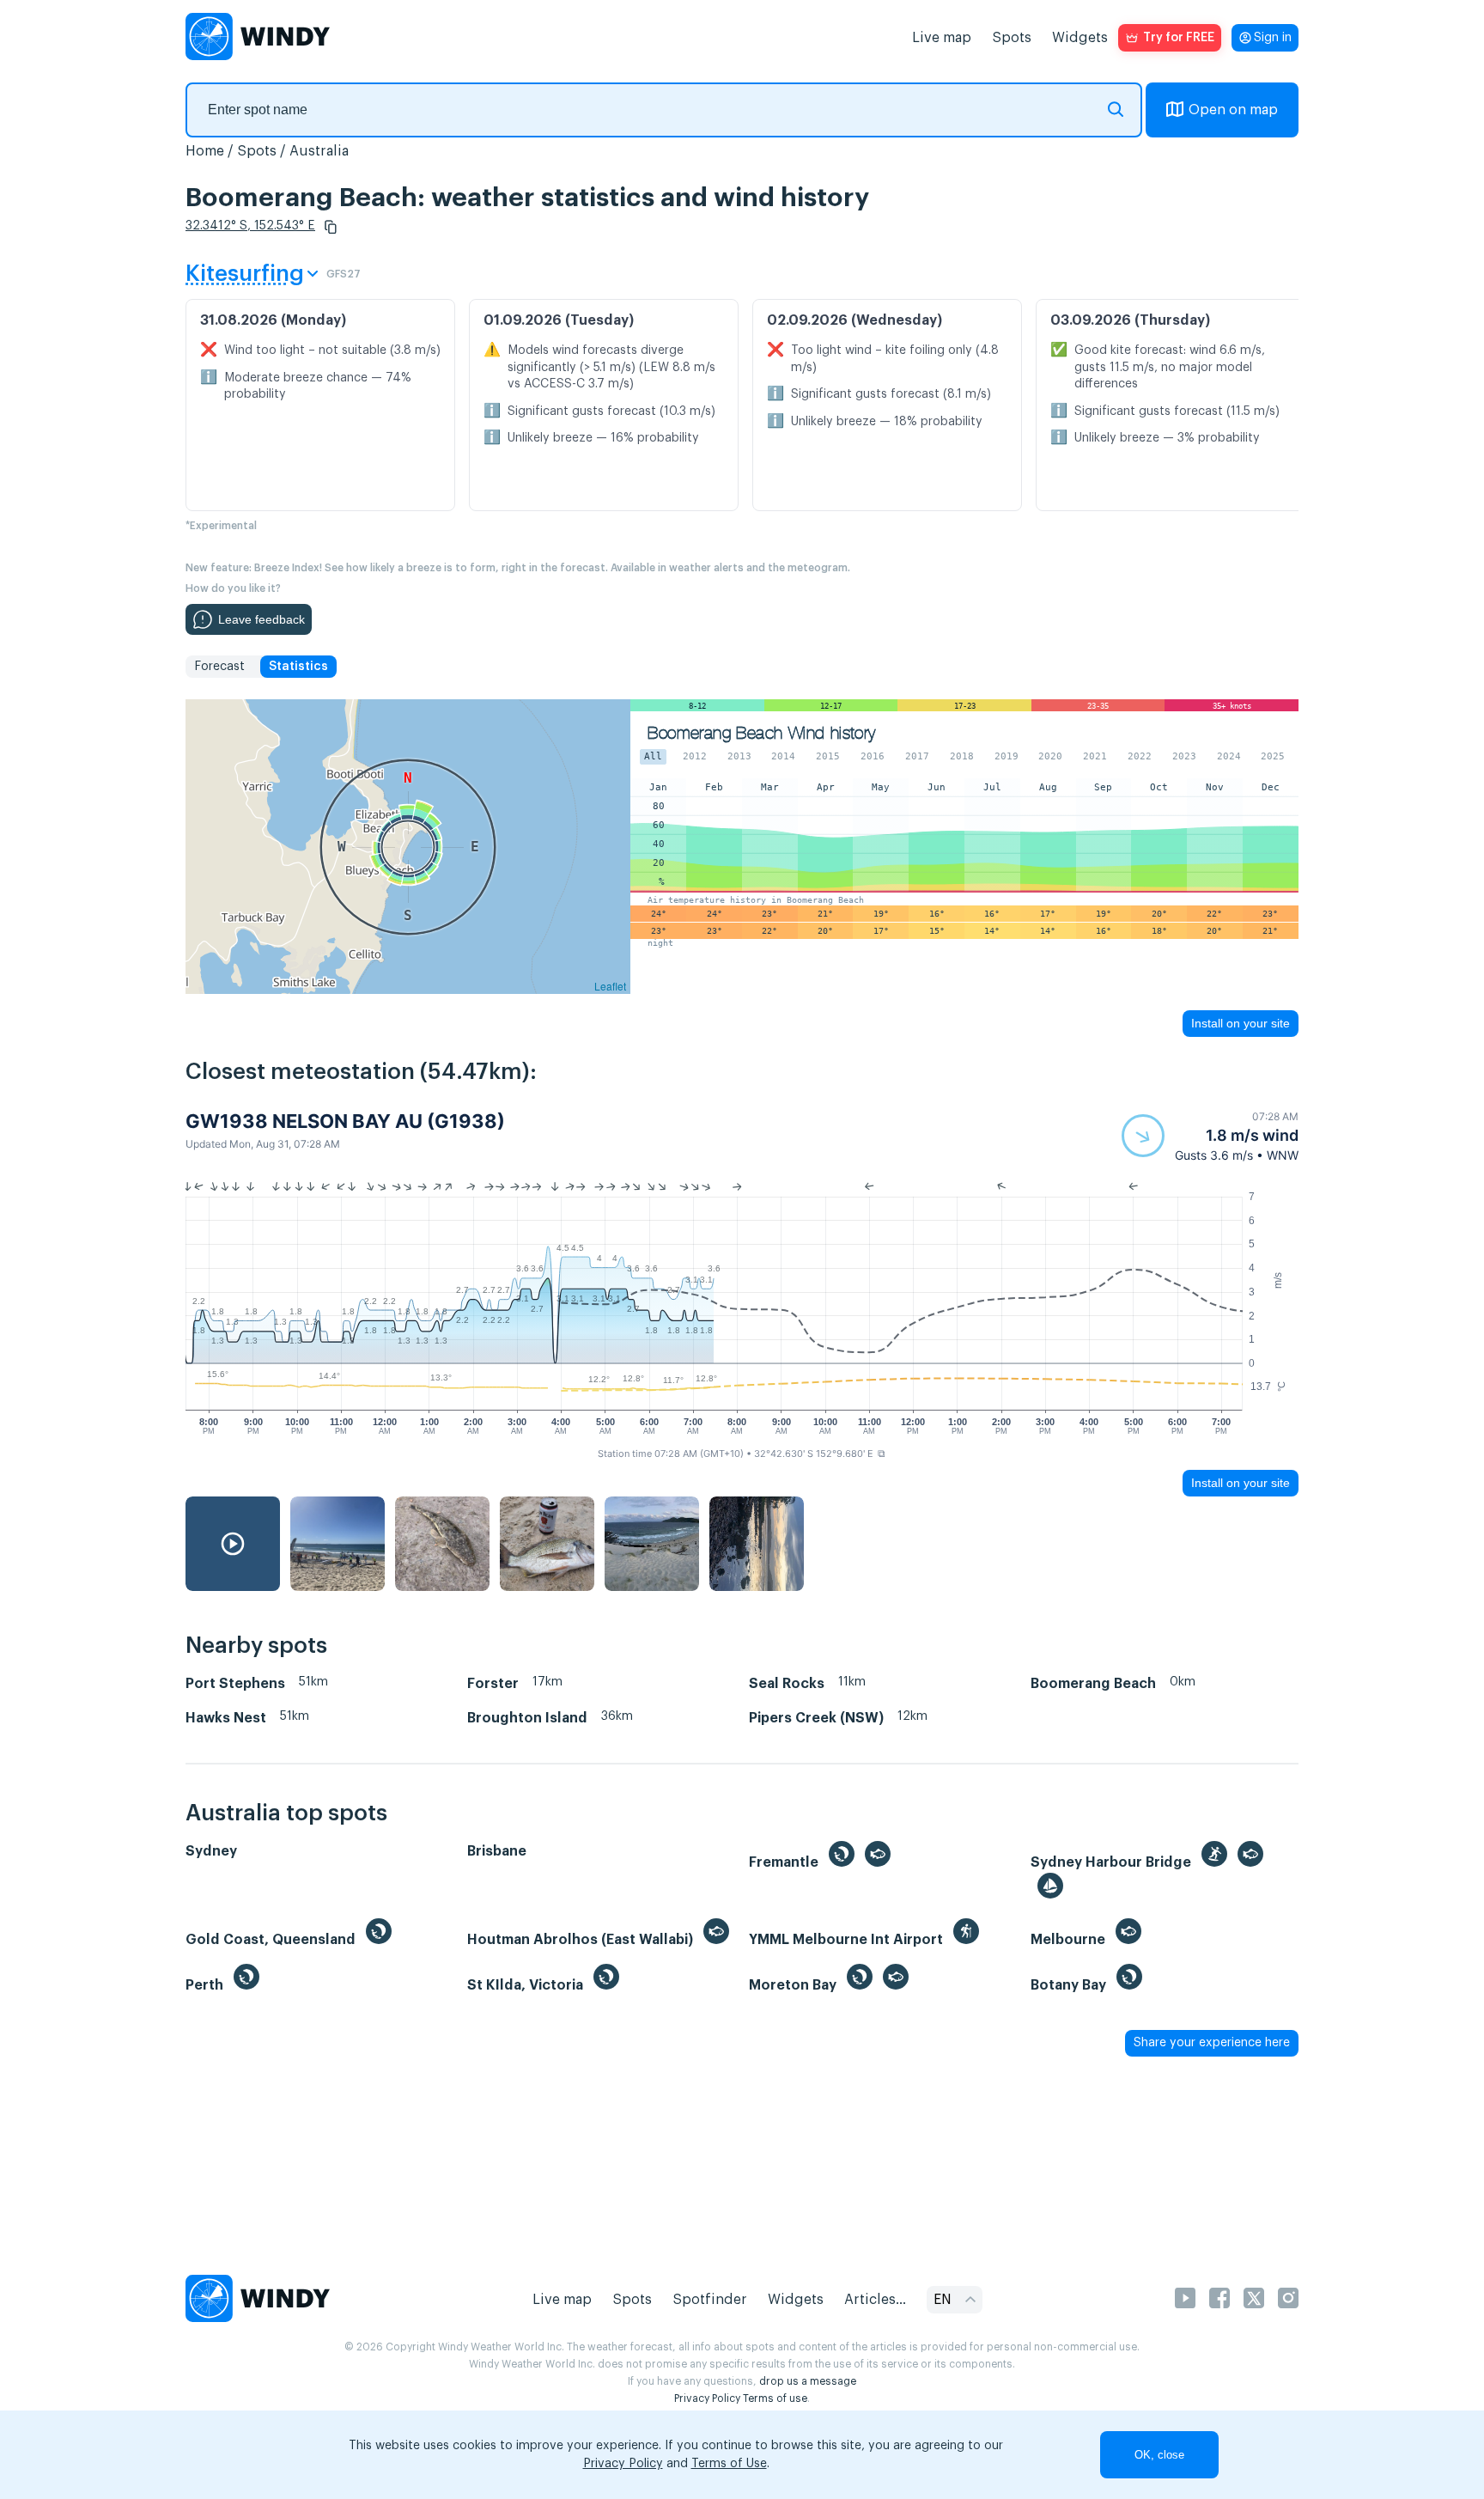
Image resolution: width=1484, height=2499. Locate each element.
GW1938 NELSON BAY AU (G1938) (345, 1121)
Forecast (219, 667)
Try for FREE (1179, 38)
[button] (331, 227)
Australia (319, 151)
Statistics (298, 667)
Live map (942, 38)
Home (205, 151)
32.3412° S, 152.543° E (250, 226)
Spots (1012, 38)
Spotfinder (710, 2300)
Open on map (1233, 110)
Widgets (1080, 38)
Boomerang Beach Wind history (761, 733)
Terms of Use (729, 2464)
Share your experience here (1212, 2043)
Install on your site (1241, 1023)
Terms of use (775, 2398)
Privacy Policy (707, 2398)
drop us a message (808, 2381)
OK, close (1159, 2455)
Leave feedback (262, 619)
